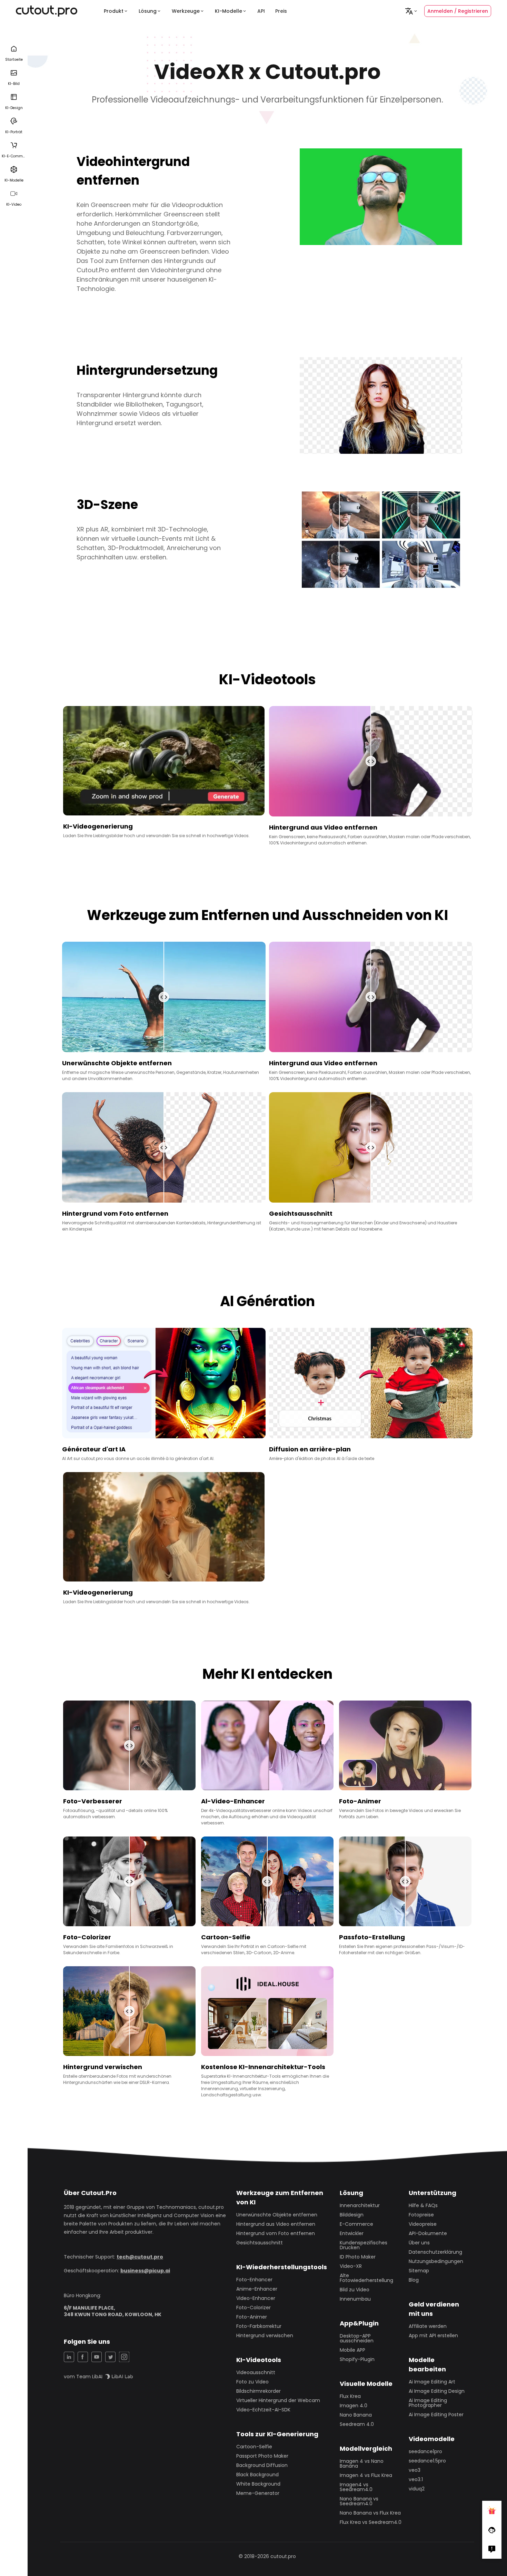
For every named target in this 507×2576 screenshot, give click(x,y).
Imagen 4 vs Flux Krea (366, 2475)
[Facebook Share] (83, 2357)
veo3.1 (416, 2479)
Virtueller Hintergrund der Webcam (278, 2400)
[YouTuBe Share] (97, 2357)
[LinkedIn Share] (69, 2357)
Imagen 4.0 (354, 2406)
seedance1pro (425, 2451)
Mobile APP (352, 2350)
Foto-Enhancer (254, 2280)
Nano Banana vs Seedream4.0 (359, 2501)
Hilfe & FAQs (423, 2205)
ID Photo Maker (358, 2257)
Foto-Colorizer (254, 2308)
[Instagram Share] (124, 2357)
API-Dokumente (428, 2233)
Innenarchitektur (360, 2205)
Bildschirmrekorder (259, 2391)
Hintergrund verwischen (265, 2335)
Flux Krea (350, 2396)
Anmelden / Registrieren (458, 11)
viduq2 (417, 2489)
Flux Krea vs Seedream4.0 (371, 2522)
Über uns (419, 2243)
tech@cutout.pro (140, 2257)
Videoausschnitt (256, 2372)
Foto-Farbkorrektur (259, 2326)
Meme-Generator (258, 2493)
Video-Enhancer (256, 2298)
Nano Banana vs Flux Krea (370, 2513)
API (261, 11)
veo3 (415, 2470)
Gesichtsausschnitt (260, 2243)
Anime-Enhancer (257, 2289)
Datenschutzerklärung (435, 2252)
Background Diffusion (262, 2465)
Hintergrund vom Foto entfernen (276, 2233)
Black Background (257, 2475)
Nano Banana (356, 2415)
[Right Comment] (492, 2549)
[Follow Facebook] (492, 2530)
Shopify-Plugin (357, 2359)
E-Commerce (356, 2224)
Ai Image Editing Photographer (428, 2403)
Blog (414, 2280)
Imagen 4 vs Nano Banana (362, 2464)
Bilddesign (352, 2215)
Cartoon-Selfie (254, 2447)
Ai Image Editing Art (432, 2382)
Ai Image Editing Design (437, 2391)
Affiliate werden (428, 2326)
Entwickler (352, 2233)
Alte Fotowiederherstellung (366, 2278)
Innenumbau (355, 2299)
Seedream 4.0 (357, 2424)
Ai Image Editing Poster (436, 2415)
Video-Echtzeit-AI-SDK (263, 2410)
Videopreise (423, 2224)
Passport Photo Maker (262, 2456)
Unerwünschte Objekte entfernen (277, 2215)
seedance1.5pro (427, 2461)
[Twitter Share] (110, 2357)
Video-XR (351, 2266)
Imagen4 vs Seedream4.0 (356, 2487)
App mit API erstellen (433, 2335)
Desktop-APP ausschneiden (357, 2338)
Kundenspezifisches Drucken (364, 2245)
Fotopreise (421, 2215)
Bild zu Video (355, 2290)
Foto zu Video (252, 2382)
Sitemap (419, 2271)
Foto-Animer (252, 2317)
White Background (258, 2484)
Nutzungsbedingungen (436, 2261)
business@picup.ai (145, 2271)
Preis (281, 11)
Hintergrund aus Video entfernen (276, 2224)
